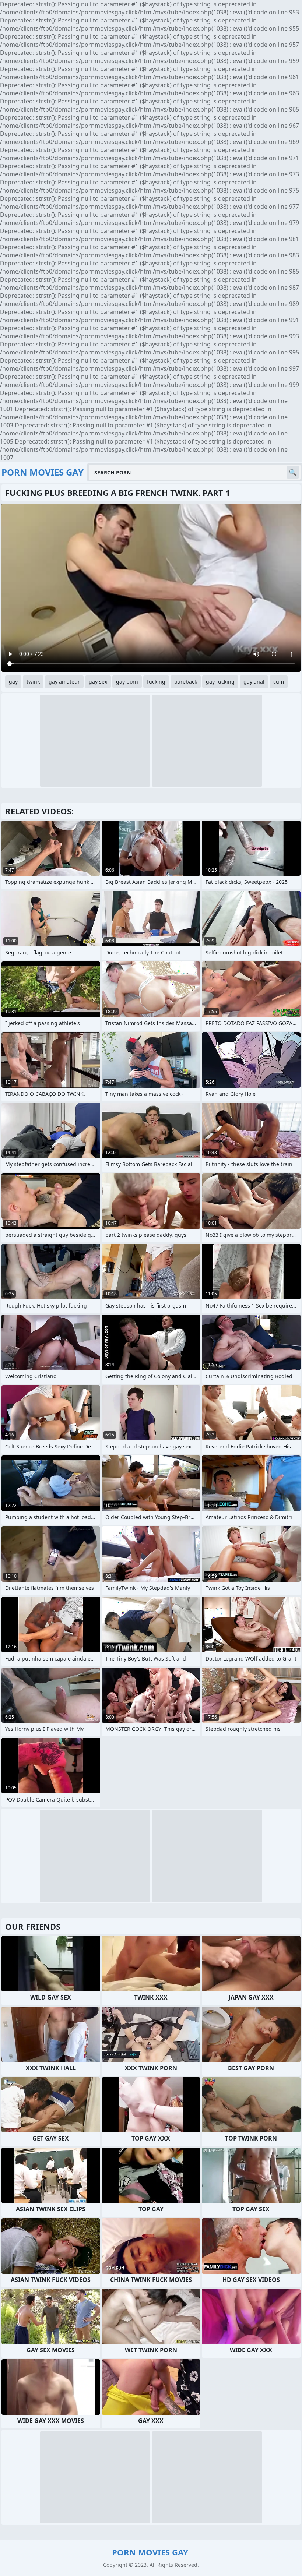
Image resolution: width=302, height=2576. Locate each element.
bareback (186, 682)
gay (13, 682)
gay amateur (64, 682)
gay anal (254, 682)
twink (33, 682)
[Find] (293, 472)
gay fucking (220, 682)
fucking (156, 682)
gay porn (127, 682)
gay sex (98, 682)
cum (279, 682)
